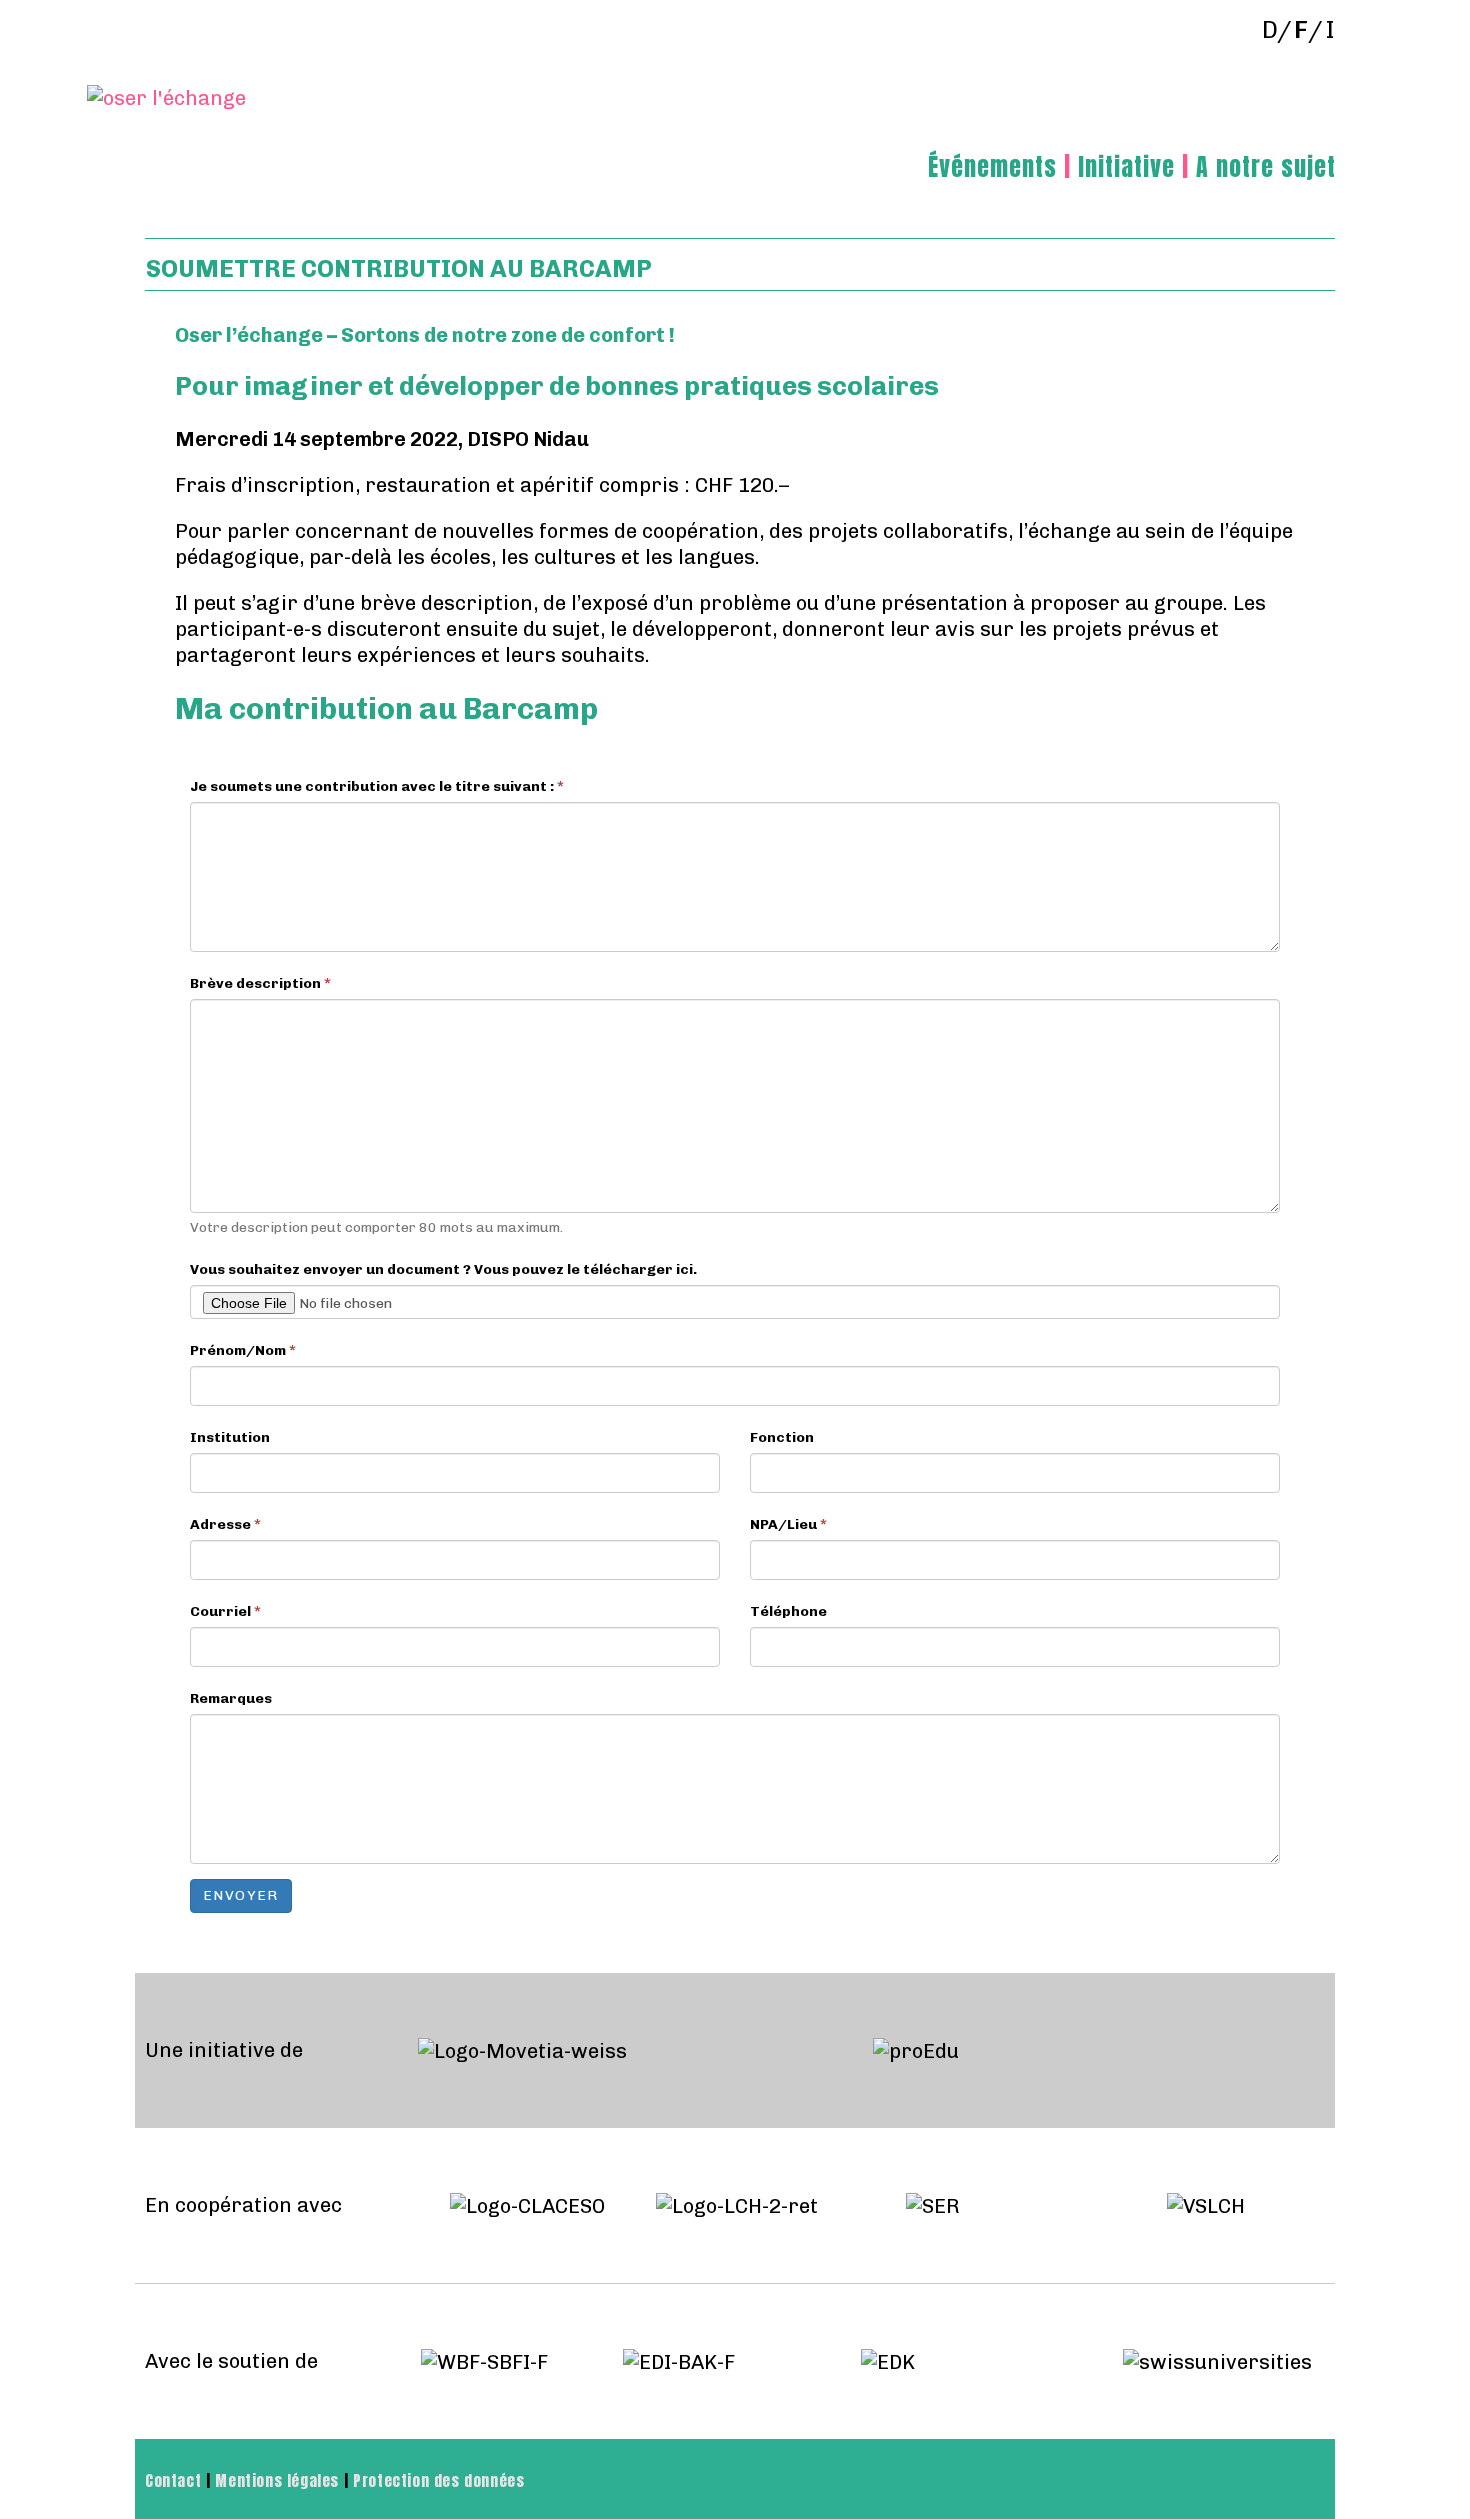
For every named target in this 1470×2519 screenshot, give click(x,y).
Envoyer (241, 1895)
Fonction (782, 1437)
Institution (230, 1437)
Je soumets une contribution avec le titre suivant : (377, 786)
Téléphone (788, 1611)
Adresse (225, 1524)
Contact (173, 2481)
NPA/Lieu (788, 1524)
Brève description (260, 983)
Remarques (231, 1698)
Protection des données (438, 2481)
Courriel (225, 1611)
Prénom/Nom (243, 1350)
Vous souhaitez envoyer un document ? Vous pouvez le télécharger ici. (443, 1269)
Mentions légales (277, 2481)
